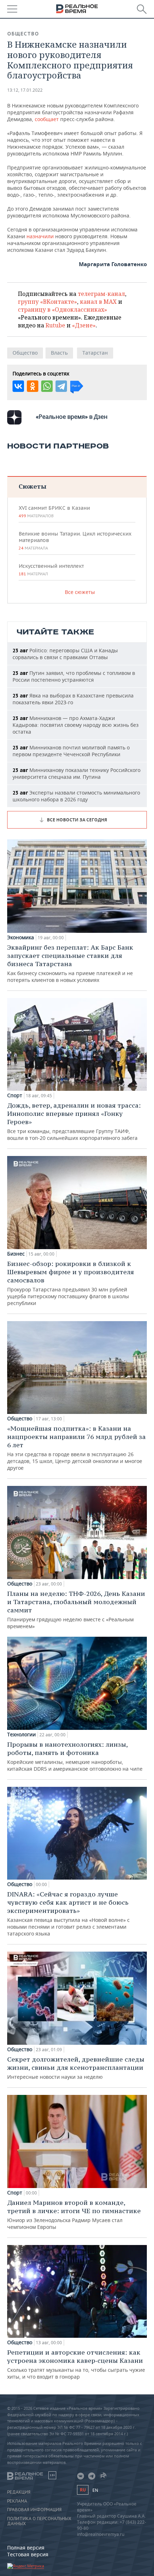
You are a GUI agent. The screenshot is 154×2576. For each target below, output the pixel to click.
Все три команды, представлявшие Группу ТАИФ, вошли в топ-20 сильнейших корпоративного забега (74, 1121)
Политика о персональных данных (39, 2521)
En (95, 2490)
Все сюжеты (80, 592)
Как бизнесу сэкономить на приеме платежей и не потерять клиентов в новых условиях (70, 963)
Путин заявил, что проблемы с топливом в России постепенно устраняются (74, 676)
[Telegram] (61, 386)
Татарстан (95, 353)
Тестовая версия (28, 2554)
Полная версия (26, 2548)
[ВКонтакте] (18, 386)
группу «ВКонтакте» (47, 302)
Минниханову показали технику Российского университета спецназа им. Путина (76, 773)
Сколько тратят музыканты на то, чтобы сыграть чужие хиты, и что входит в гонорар (76, 2364)
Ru (83, 2490)
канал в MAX (98, 302)
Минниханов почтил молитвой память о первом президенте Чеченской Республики (71, 751)
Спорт (15, 1095)
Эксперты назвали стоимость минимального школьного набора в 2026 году (76, 796)
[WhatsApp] (47, 386)
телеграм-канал (101, 294)
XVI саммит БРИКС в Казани (54, 512)
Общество (23, 34)
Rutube (55, 325)
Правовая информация (34, 2510)
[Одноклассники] (33, 386)
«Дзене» (84, 325)
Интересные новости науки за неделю (76, 2068)
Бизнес (16, 1254)
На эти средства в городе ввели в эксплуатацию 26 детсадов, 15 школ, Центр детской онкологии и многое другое (76, 1448)
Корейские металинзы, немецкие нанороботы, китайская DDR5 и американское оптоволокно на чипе (75, 1756)
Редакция (19, 2492)
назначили (41, 236)
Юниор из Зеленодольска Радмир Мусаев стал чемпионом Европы (74, 2214)
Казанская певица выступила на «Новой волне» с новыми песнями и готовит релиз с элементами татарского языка (68, 1913)
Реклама (17, 2501)
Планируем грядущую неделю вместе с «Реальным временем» (76, 1610)
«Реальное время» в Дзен (72, 417)
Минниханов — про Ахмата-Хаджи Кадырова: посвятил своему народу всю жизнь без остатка (76, 725)
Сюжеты (32, 486)
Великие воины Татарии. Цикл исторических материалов (75, 541)
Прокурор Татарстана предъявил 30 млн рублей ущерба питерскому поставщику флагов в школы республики (71, 1283)
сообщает (47, 119)
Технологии (21, 1735)
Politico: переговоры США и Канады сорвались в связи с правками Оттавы (65, 654)
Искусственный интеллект (51, 570)
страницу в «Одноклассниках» (62, 310)
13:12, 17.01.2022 (25, 90)
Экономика (21, 937)
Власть (59, 353)
